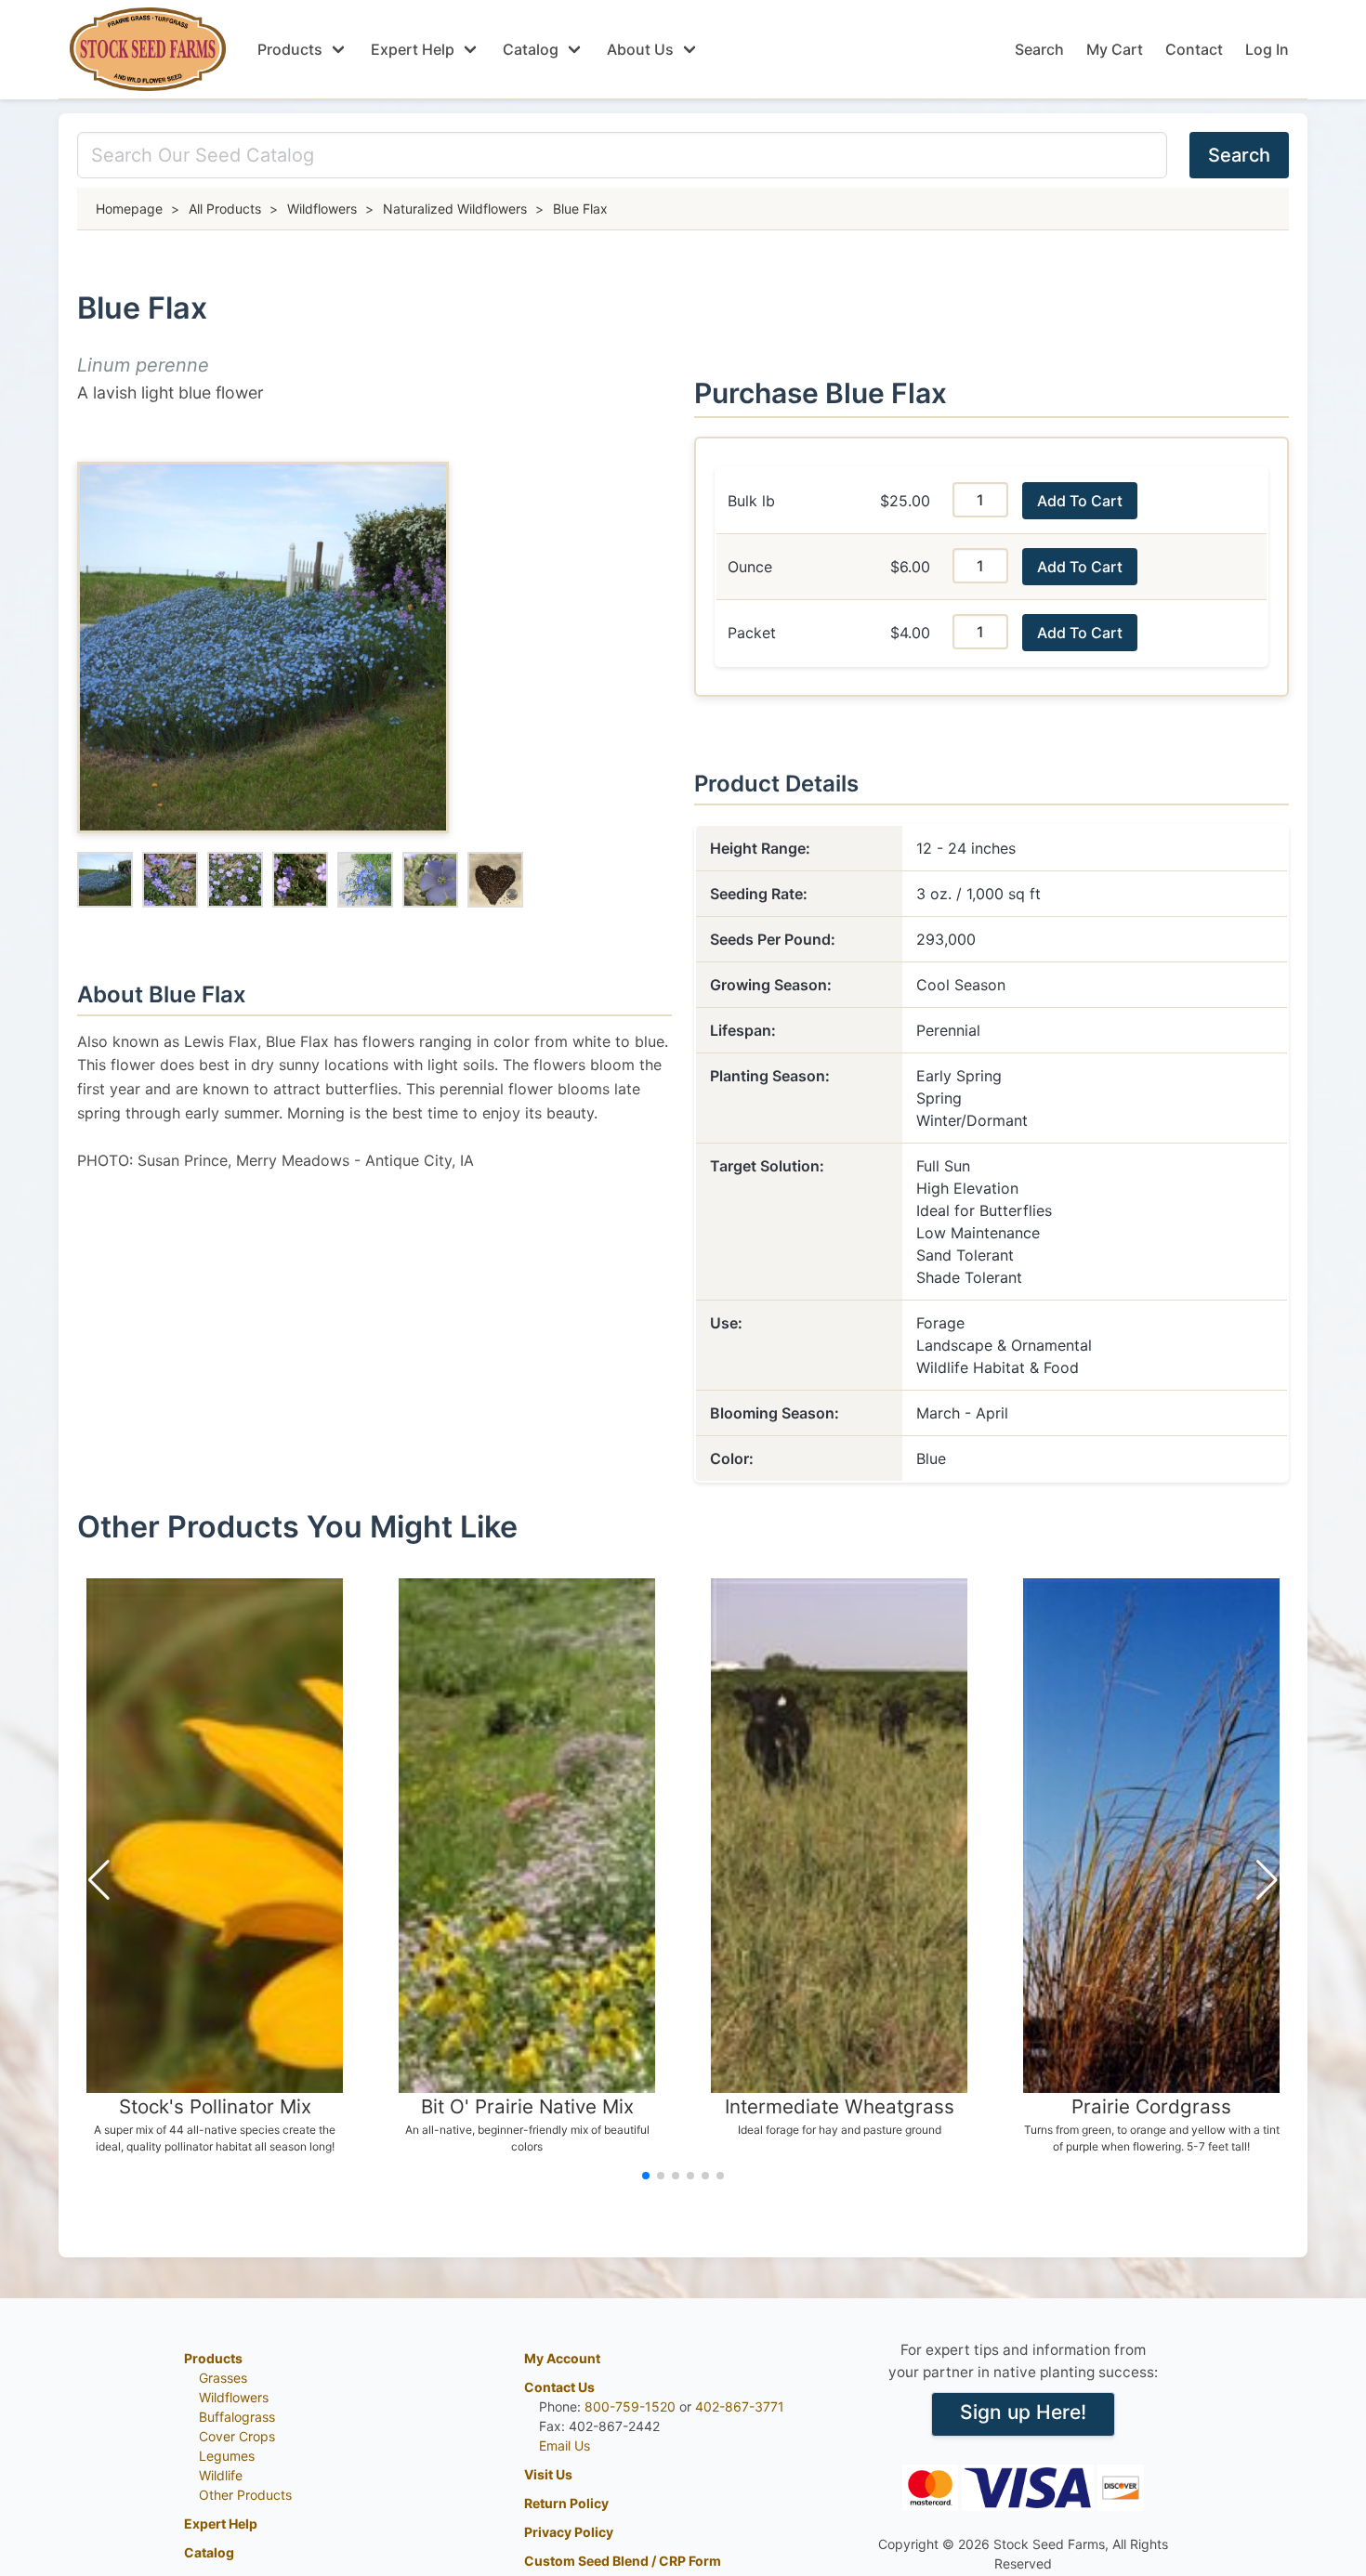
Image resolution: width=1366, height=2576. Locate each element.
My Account (562, 2358)
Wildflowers (234, 2397)
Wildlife (221, 2475)
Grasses (223, 2378)
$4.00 (910, 633)
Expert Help (413, 49)
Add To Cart (1080, 501)
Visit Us (548, 2474)
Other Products (245, 2495)
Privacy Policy (569, 2532)
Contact (1194, 49)
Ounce (750, 567)
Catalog (531, 49)
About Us (640, 49)
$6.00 (910, 567)
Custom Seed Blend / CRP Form (623, 2561)
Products (290, 49)
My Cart (1115, 49)
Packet (752, 633)
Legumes (227, 2456)
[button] (99, 1880)
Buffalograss (237, 2417)
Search (1039, 49)
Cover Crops (237, 2436)
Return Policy (566, 2503)
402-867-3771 (740, 2406)
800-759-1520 (630, 2406)
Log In (1267, 49)
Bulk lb (751, 501)
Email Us (565, 2445)
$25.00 (905, 501)
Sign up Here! (1023, 2412)
